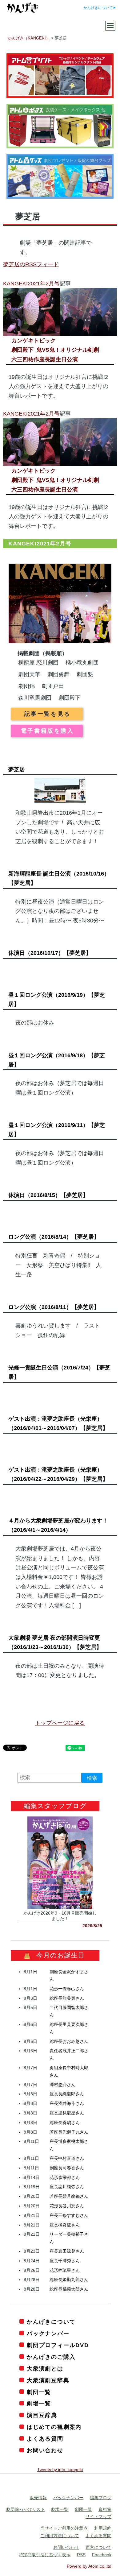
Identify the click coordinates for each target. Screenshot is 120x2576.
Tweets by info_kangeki (60, 2470)
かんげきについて (98, 8)
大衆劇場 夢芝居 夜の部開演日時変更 (55, 1642)
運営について (98, 2547)
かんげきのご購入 (51, 2357)
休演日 (50, 953)
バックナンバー (48, 2334)
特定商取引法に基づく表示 (45, 2555)
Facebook (102, 2555)
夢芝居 (17, 769)
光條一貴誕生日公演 (59, 1372)
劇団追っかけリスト (26, 2509)
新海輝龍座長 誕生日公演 (59, 878)
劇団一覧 (39, 2392)
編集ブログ (101, 2498)
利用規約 (103, 2528)
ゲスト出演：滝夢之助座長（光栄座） (58, 1423)
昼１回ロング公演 (57, 1000)
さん (67, 1989)
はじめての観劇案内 (54, 2427)
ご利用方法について (60, 2536)
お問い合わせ (45, 2450)
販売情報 (38, 2498)
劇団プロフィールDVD (58, 2345)
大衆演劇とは (45, 2369)
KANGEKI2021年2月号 (31, 284)
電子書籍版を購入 (48, 731)
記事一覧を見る (48, 714)
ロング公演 (54, 1237)
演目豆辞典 (42, 2415)
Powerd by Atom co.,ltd (89, 2566)
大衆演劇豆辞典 (48, 2380)
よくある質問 (45, 2439)
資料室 (105, 2509)
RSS (81, 2555)
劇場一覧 (39, 2404)
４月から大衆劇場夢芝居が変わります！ (58, 1525)
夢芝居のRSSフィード (31, 264)
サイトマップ (98, 2516)
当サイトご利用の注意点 (64, 2528)
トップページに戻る (60, 1723)
